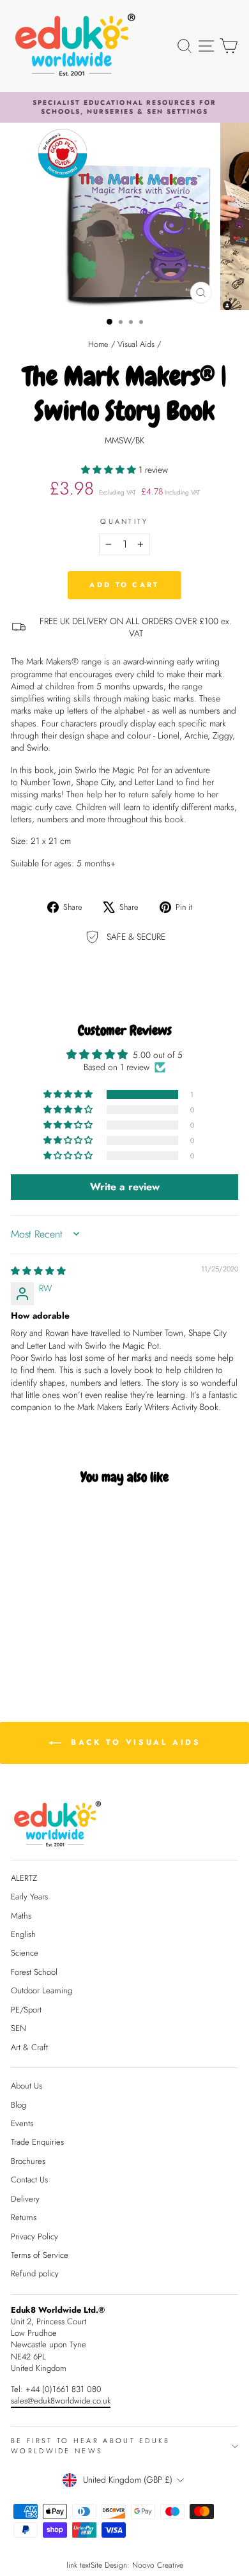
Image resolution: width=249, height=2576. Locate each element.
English (23, 1934)
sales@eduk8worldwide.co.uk (61, 2401)
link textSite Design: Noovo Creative (125, 2565)
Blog (19, 2105)
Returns (24, 2217)
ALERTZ (24, 1878)
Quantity (124, 522)
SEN (19, 2028)
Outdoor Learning (41, 1990)
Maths (21, 1916)
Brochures (28, 2161)
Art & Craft (29, 2047)
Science (25, 1953)
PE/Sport (26, 2010)
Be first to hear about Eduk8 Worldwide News (91, 2445)
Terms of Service (40, 2255)
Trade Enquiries (37, 2142)
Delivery (25, 2199)
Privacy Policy (34, 2236)
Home (98, 344)
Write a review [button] (125, 1187)
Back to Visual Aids (134, 1742)
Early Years (29, 1897)
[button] (110, 470)
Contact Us (29, 2180)
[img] (38, 1271)
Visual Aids (136, 344)
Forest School (34, 1972)
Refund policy (35, 2273)
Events (22, 2123)
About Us (26, 2086)
